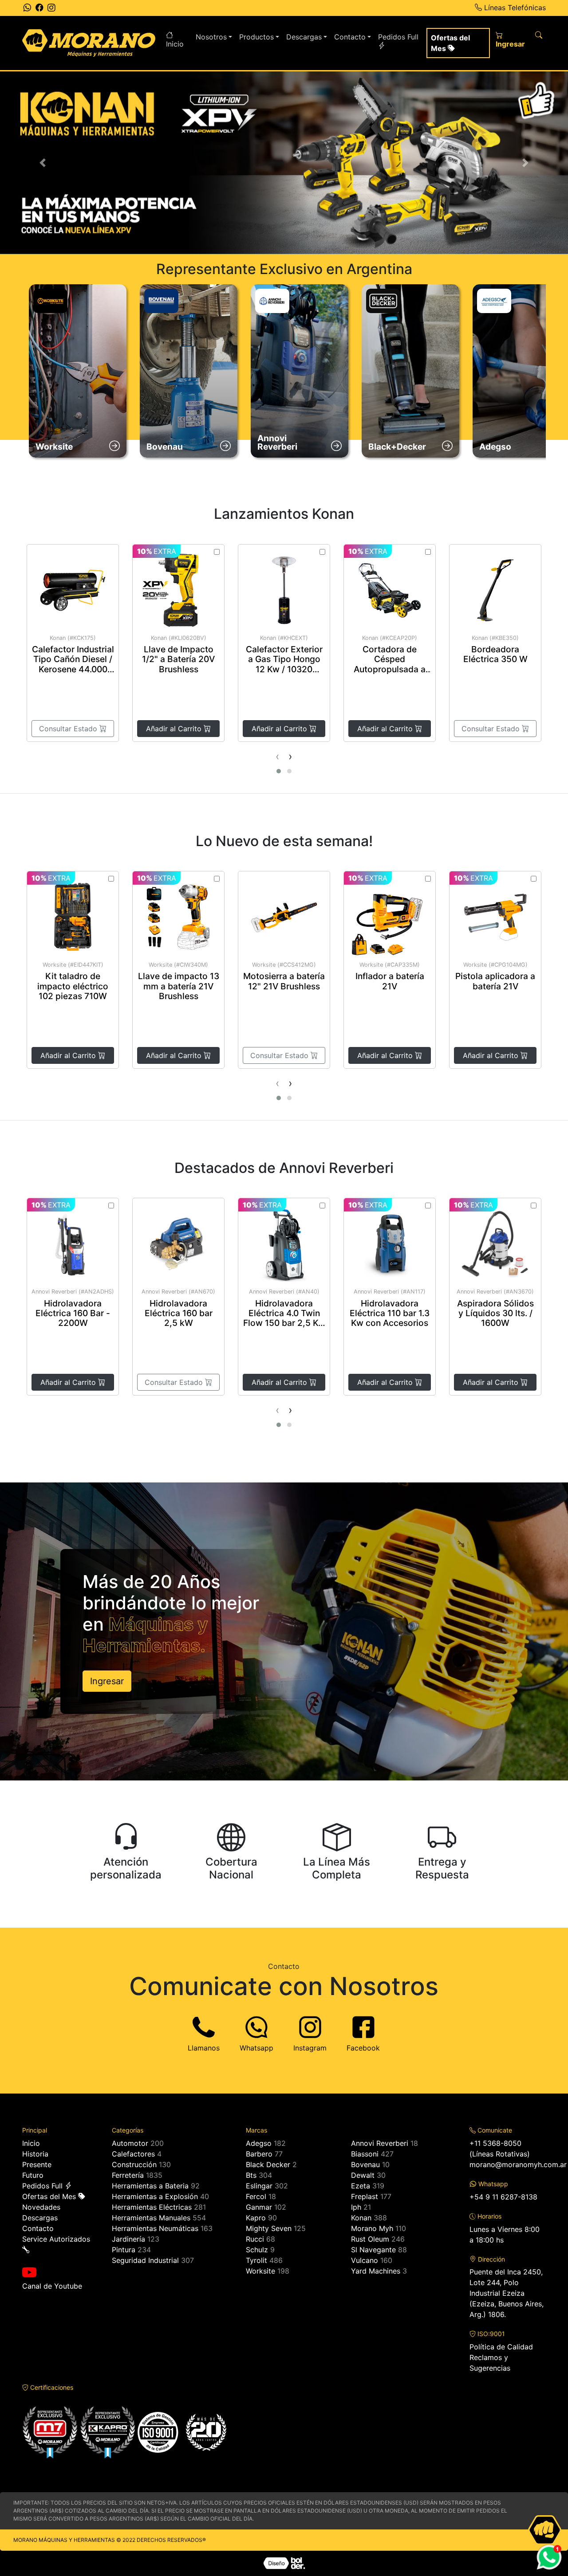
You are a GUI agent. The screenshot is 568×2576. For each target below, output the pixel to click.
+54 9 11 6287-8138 (503, 2197)
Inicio (175, 44)
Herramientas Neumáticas (155, 2228)
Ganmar (259, 2207)
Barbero (259, 2154)
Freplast (365, 2196)
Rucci (255, 2239)
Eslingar (259, 2186)
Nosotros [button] (211, 37)
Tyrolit (256, 2260)
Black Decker (268, 2164)
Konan (361, 2218)
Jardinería (128, 2239)
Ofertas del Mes (450, 43)
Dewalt (363, 2175)
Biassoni (365, 2154)
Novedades (41, 2207)
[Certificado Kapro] (108, 2431)
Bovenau (365, 2164)
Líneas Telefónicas (514, 8)
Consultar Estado (69, 729)
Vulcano (365, 2260)
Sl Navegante (373, 2250)
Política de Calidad (501, 2347)
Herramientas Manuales (151, 2218)
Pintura (124, 2250)
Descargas (40, 2218)
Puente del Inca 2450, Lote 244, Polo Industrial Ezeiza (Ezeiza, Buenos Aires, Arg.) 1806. (507, 2293)
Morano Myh (372, 2228)
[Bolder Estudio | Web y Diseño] (284, 2563)
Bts (251, 2175)
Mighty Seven (269, 2228)
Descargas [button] (304, 37)
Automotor (130, 2143)
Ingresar (510, 44)
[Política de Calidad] (182, 2431)
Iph (356, 2207)
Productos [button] (256, 37)
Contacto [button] (350, 37)
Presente (37, 2164)
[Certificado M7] (50, 2431)
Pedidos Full (398, 37)
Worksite (260, 2271)
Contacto (38, 2228)
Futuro (33, 2175)
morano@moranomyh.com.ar (518, 2164)
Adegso (259, 2143)
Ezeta (361, 2186)
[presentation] (278, 757)
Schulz (257, 2250)
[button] (43, 163)
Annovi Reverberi (380, 2143)
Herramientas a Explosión (155, 2196)
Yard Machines (376, 2271)
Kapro (256, 2218)
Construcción (134, 2164)
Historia (35, 2154)
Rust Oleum (370, 2239)
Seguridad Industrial (145, 2260)
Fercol (256, 2196)
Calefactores (133, 2154)
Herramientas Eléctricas (152, 2207)
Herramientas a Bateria (150, 2186)
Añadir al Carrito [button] (175, 729)
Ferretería (128, 2175)
